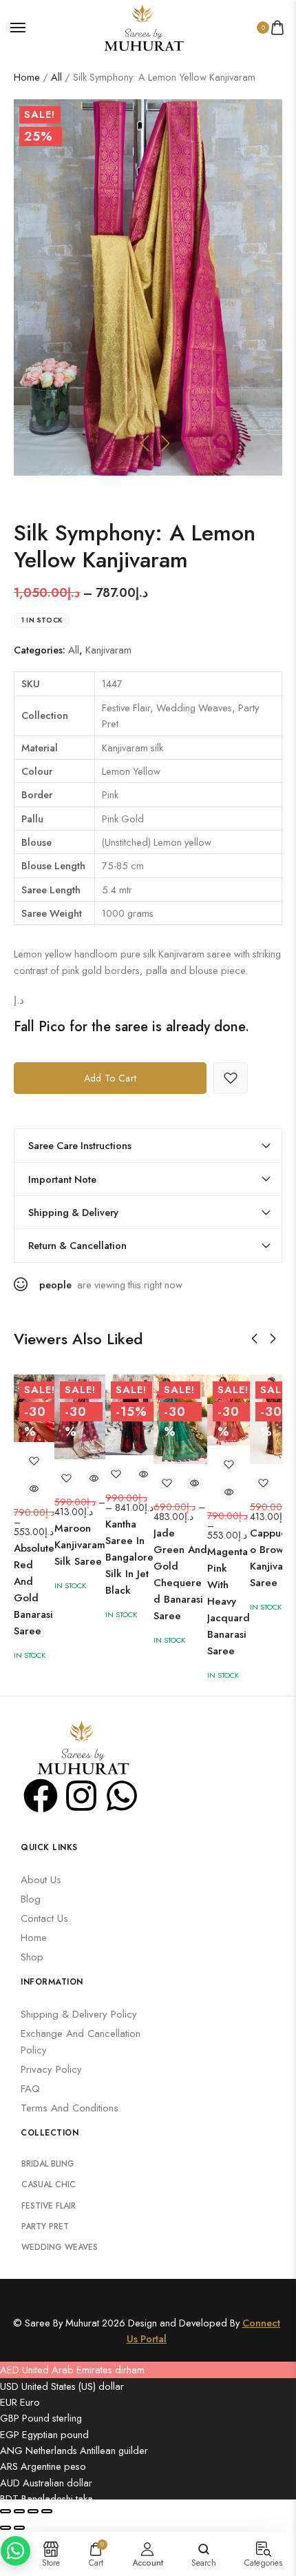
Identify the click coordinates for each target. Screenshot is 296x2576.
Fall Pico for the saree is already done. (131, 1027)
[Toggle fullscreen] (19, 2511)
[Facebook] (41, 1796)
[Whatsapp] (122, 1796)
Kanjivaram (108, 650)
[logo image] (142, 26)
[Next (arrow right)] (19, 2528)
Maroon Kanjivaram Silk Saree (80, 1545)
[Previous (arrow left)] (6, 2528)
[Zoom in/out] (6, 2511)
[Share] (33, 2511)
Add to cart (110, 1078)
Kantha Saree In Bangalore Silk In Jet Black (129, 1557)
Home (27, 77)
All (56, 77)
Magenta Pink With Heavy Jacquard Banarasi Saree (229, 1601)
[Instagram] (81, 1796)
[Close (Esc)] (47, 2511)
